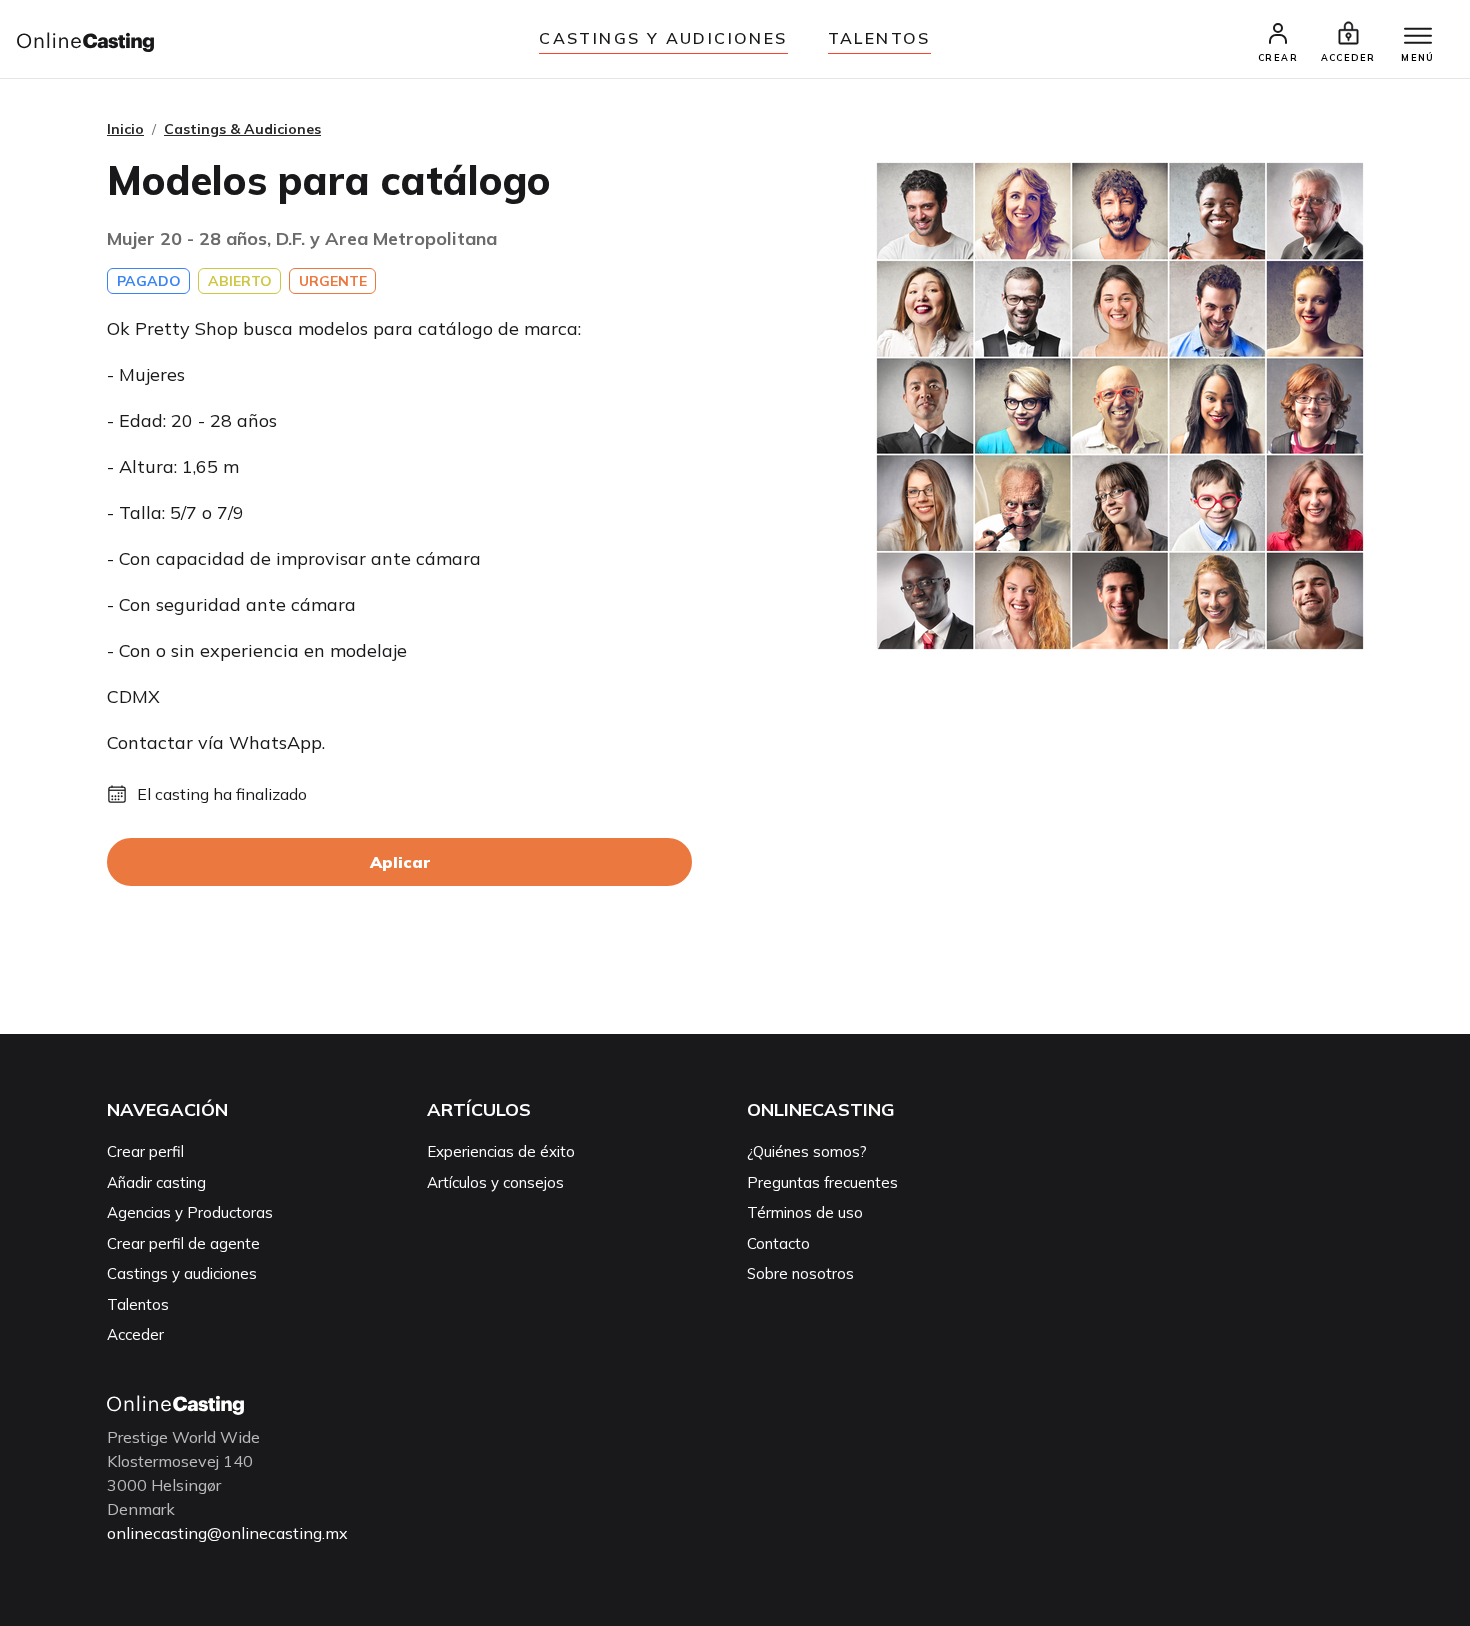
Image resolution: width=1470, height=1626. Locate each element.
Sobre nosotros (800, 1273)
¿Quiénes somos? (807, 1151)
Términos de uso (805, 1212)
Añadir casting (156, 1182)
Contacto (778, 1243)
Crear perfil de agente (183, 1243)
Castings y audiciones (663, 38)
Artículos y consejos (495, 1182)
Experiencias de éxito (501, 1151)
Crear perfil (145, 1151)
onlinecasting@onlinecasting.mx (227, 1533)
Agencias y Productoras (190, 1212)
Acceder (135, 1334)
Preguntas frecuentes (822, 1182)
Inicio (125, 129)
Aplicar (400, 862)
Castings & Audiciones (242, 129)
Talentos (879, 38)
